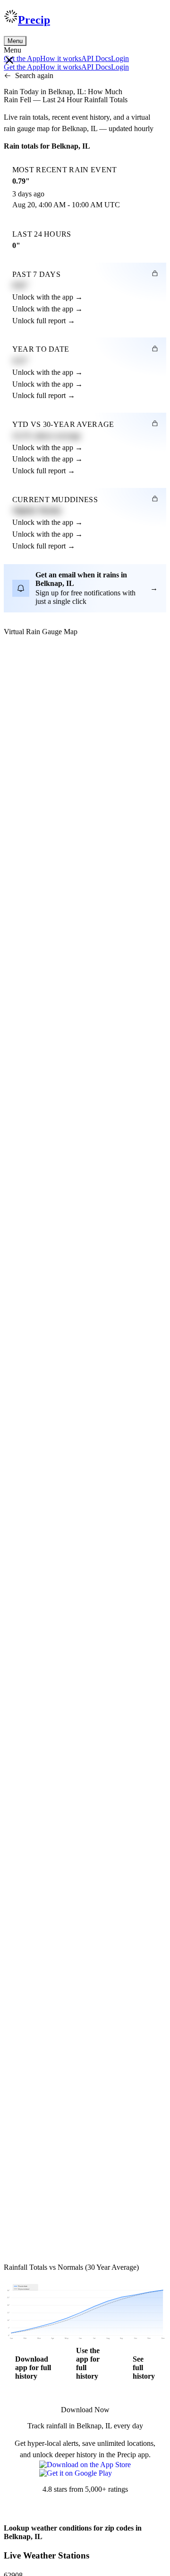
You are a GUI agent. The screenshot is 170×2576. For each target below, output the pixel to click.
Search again (34, 75)
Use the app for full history (88, 2363)
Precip (34, 20)
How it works (61, 58)
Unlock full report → (44, 321)
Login (120, 58)
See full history (144, 2368)
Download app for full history (33, 2368)
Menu (15, 41)
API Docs (96, 58)
